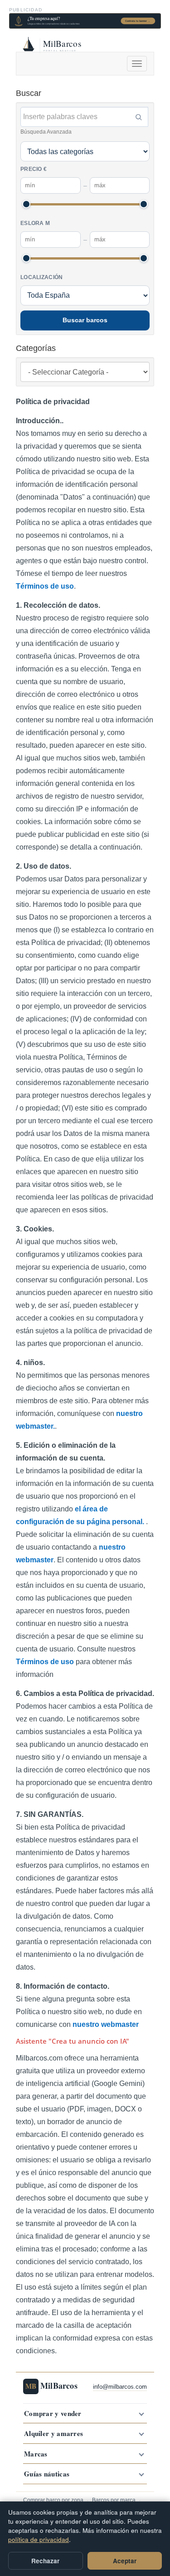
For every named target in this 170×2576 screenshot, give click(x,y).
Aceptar (125, 2561)
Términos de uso (45, 586)
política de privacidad (39, 2539)
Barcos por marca (114, 2500)
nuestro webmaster (106, 2024)
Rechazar (45, 2561)
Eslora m (35, 223)
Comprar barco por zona (53, 2500)
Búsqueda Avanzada (46, 132)
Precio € (34, 169)
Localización (42, 277)
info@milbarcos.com (120, 2387)
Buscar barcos (85, 320)
